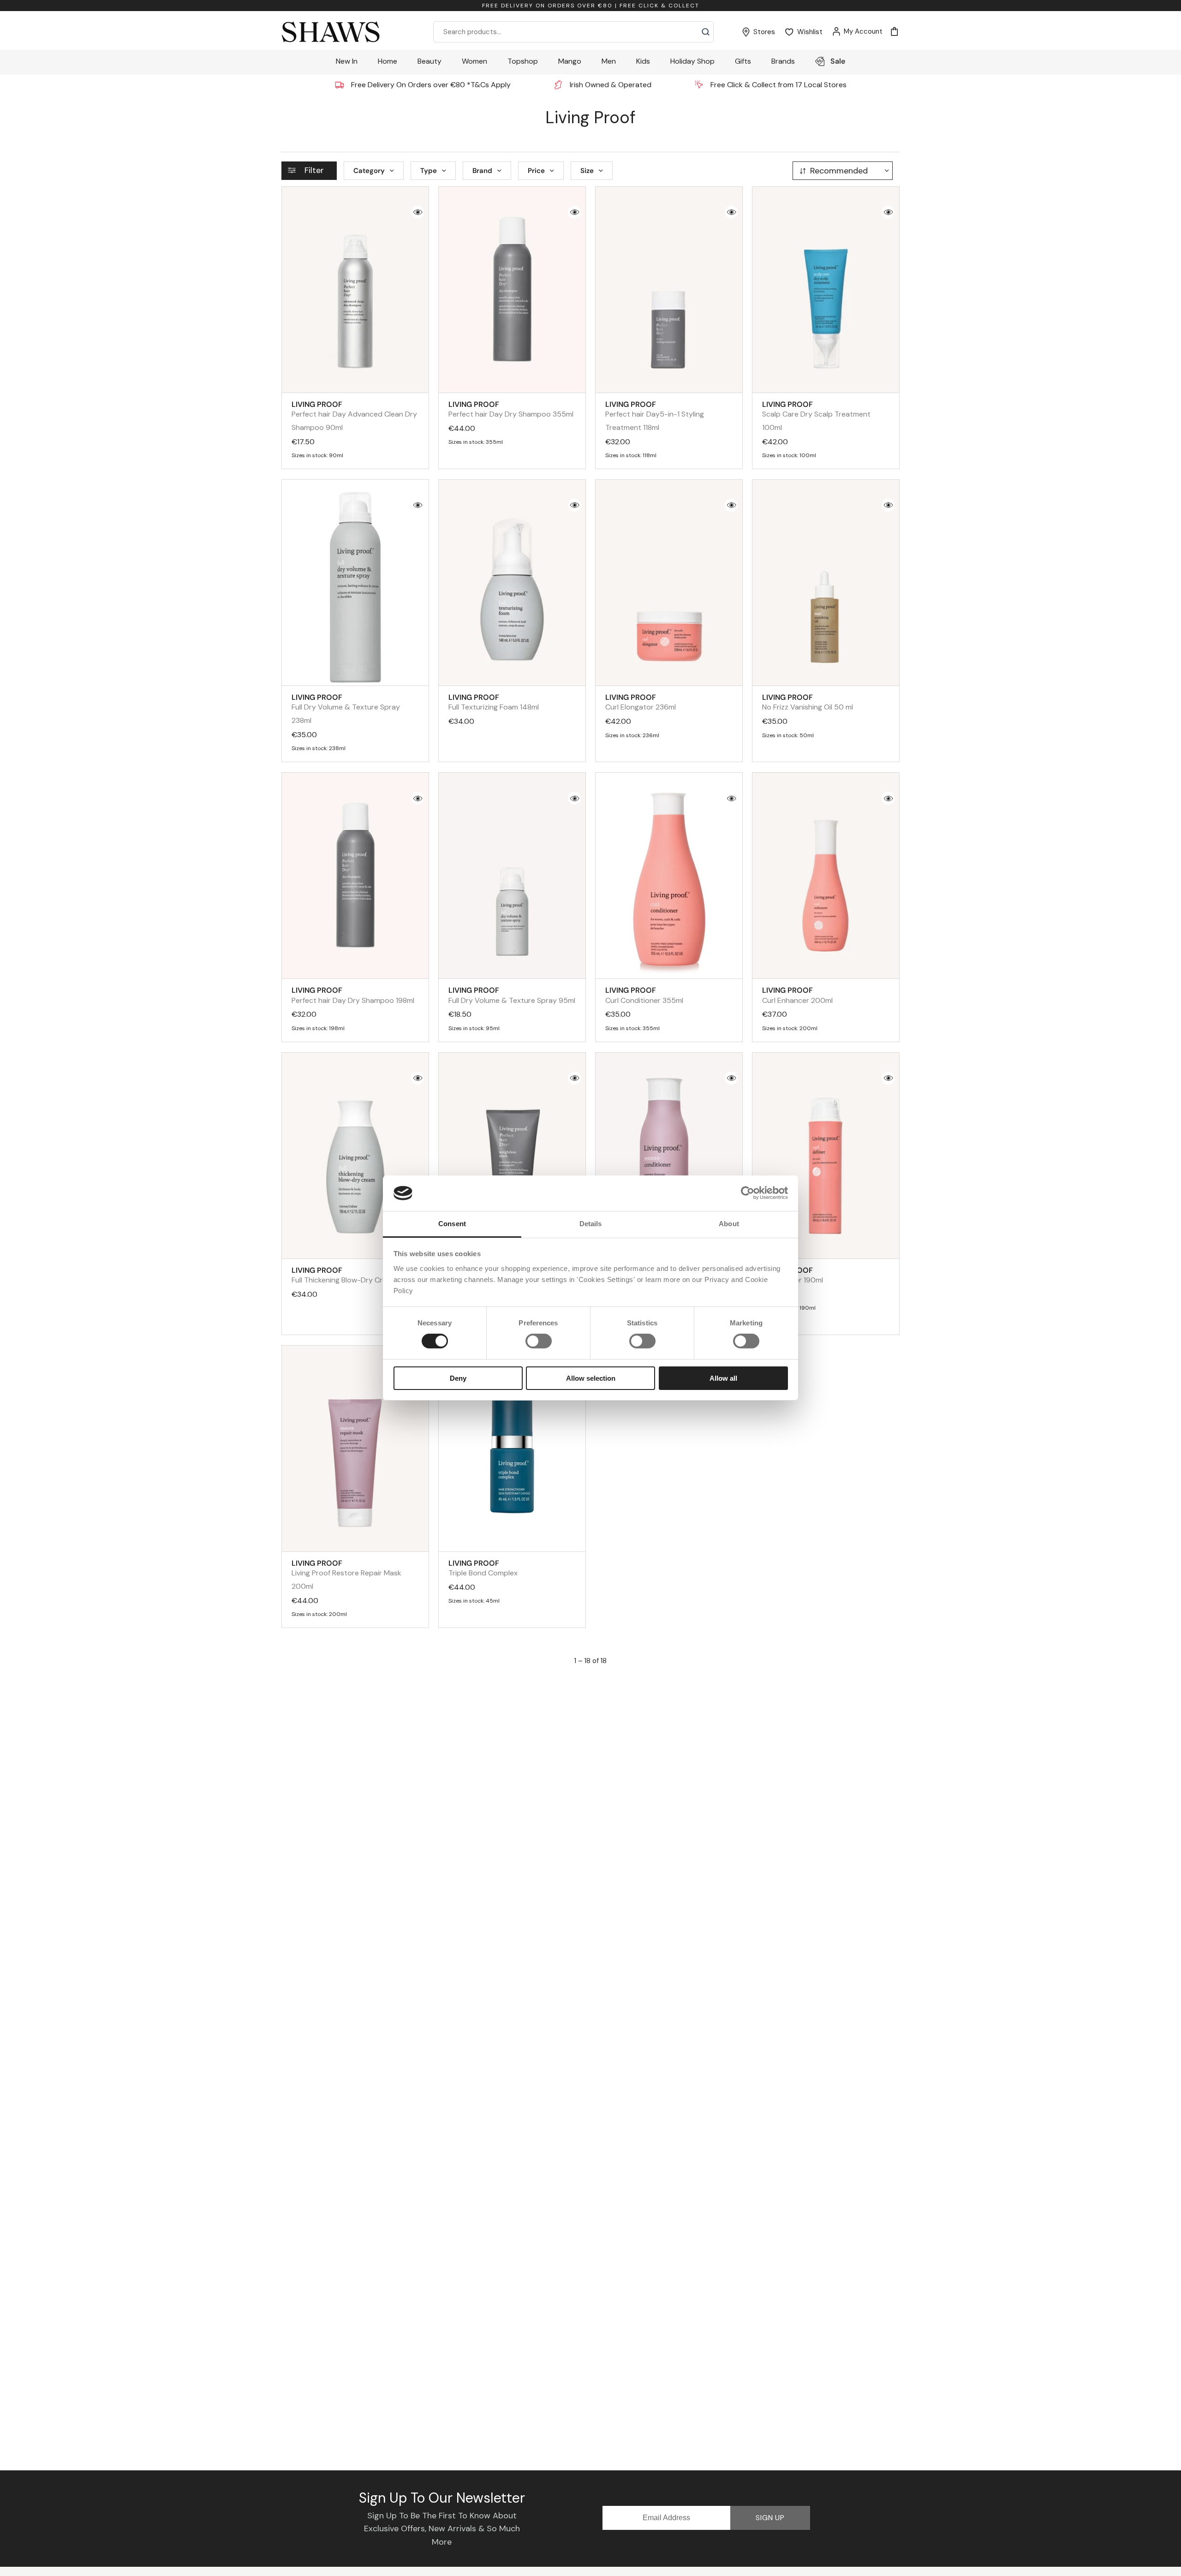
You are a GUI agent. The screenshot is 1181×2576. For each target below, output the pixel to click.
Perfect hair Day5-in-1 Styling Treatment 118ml (655, 416)
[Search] (706, 32)
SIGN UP (770, 2518)
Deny (458, 1378)
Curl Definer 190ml (793, 1275)
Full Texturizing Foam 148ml (494, 702)
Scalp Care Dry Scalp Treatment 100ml (816, 416)
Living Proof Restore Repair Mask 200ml (346, 1575)
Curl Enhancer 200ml (797, 995)
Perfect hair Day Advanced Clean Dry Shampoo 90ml (354, 416)
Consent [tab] (452, 1224)
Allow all (723, 1378)
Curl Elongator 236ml (641, 702)
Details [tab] (591, 1224)
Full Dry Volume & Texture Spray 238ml (346, 709)
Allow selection (591, 1378)
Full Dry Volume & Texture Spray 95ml (512, 995)
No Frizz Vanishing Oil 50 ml (808, 702)
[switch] (539, 1341)
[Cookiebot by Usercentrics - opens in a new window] (748, 1193)
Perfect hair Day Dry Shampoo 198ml (353, 995)
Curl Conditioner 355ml (644, 995)
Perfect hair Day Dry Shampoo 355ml (511, 409)
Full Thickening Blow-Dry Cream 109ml (355, 1275)
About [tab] (729, 1224)
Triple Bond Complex (483, 1568)
